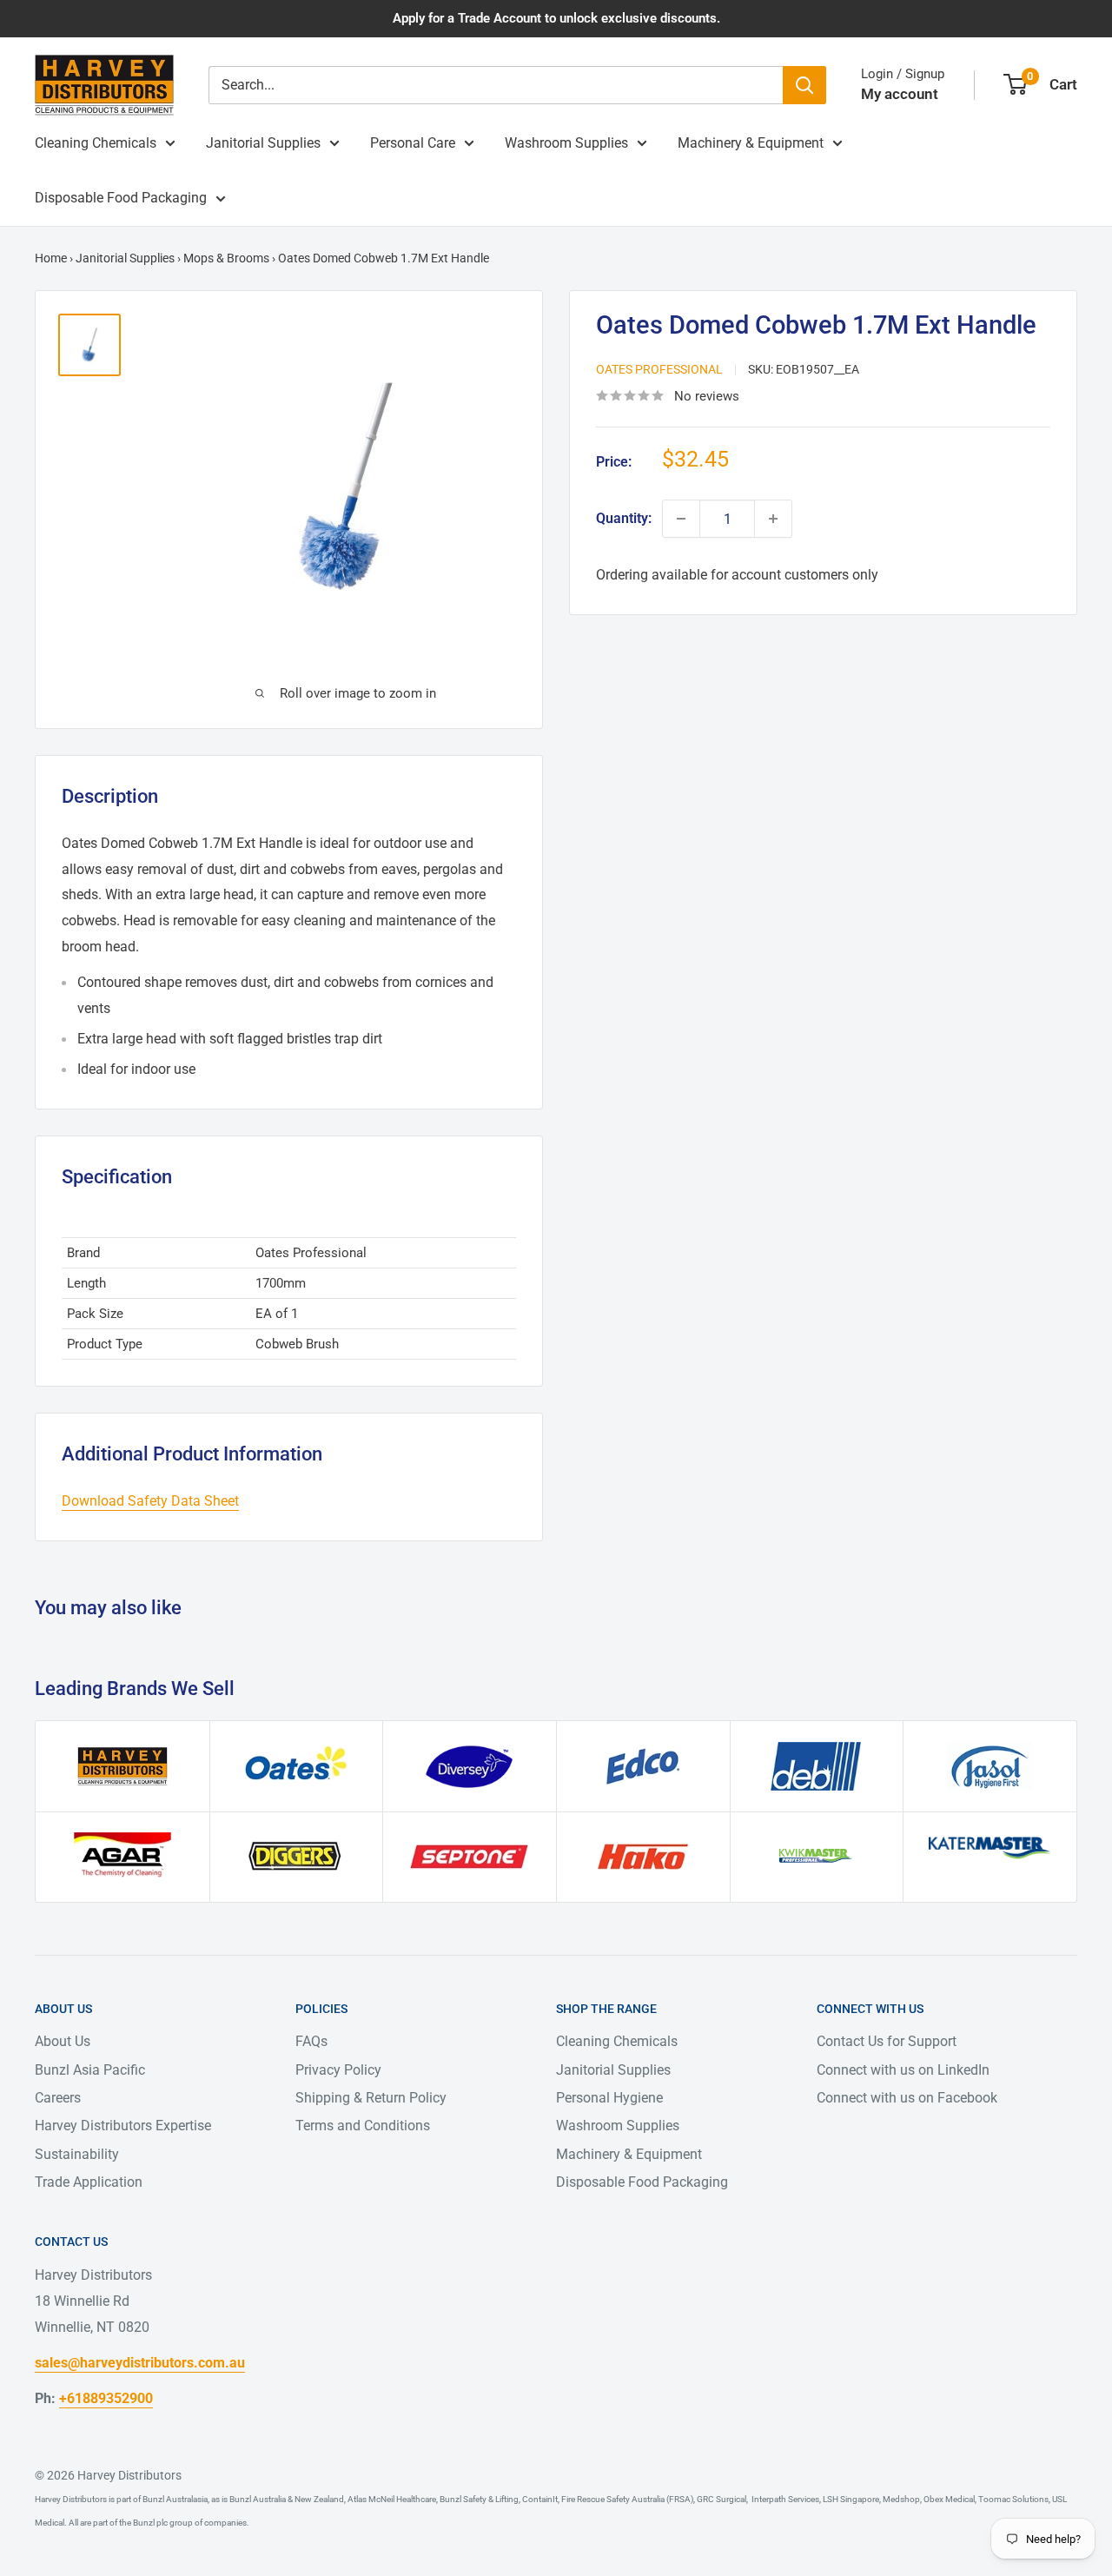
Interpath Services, (784, 2499)
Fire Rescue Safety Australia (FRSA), (627, 2499)
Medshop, (901, 2499)
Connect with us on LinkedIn (903, 2070)
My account (900, 94)
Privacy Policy (338, 2070)
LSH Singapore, (851, 2499)
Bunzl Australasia (175, 2499)
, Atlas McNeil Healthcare (390, 2499)
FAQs (311, 2041)
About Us (63, 2041)
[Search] (804, 85)
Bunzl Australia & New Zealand (287, 2499)
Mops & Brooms (226, 258)
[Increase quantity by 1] (773, 519)
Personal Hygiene (609, 2098)
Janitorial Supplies (263, 143)
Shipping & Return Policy (371, 2098)
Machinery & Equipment (751, 143)
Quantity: (624, 518)
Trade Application (89, 2182)
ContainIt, (540, 2499)
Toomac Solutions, (1013, 2499)
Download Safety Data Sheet (150, 1501)
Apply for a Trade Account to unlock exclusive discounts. (556, 18)
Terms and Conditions (363, 2126)
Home (51, 258)
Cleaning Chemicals (96, 143)
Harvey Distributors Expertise (123, 2126)
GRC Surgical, (721, 2499)
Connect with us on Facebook (907, 2098)
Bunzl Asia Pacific (90, 2070)
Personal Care (413, 143)
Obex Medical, (949, 2499)
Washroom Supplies (566, 143)
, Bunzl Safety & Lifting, (478, 2499)
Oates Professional (659, 369)
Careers (58, 2098)
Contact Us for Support (887, 2041)
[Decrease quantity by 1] (681, 519)
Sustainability (77, 2154)
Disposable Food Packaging (121, 198)
